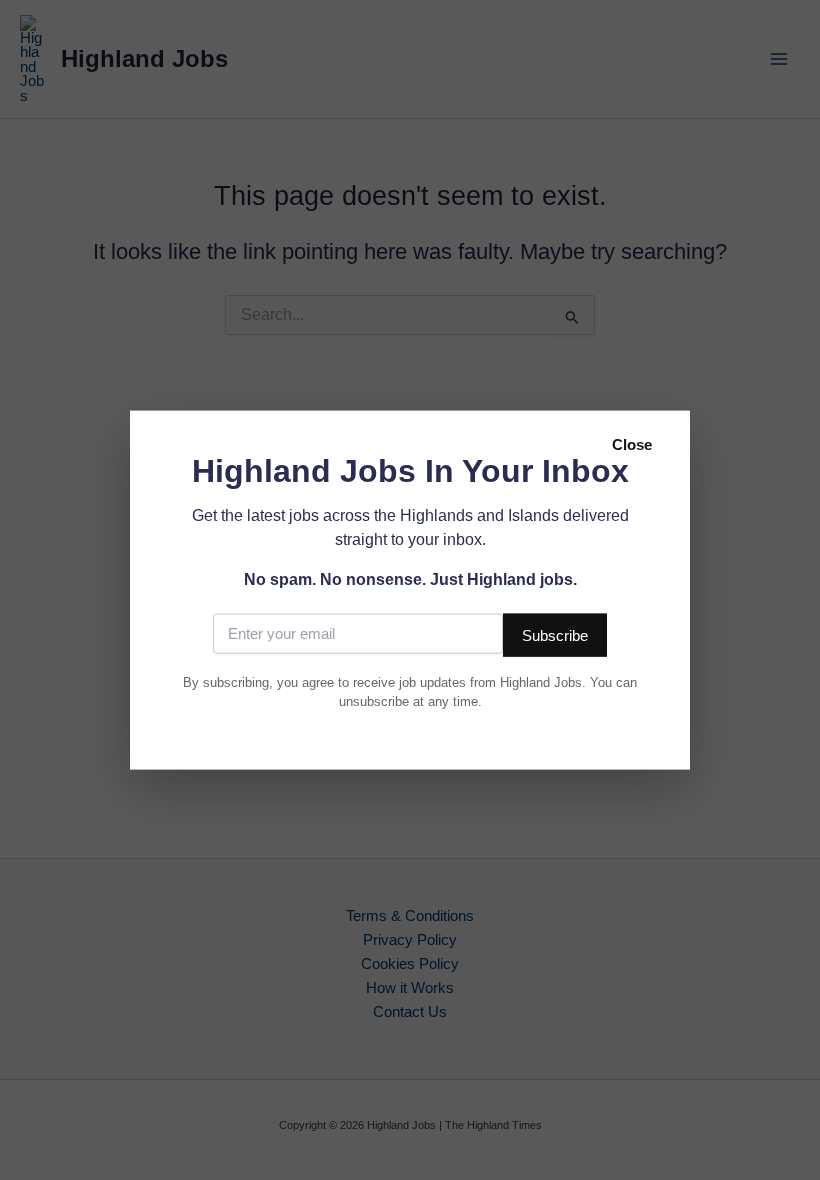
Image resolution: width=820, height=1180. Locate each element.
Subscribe (555, 634)
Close (632, 444)
